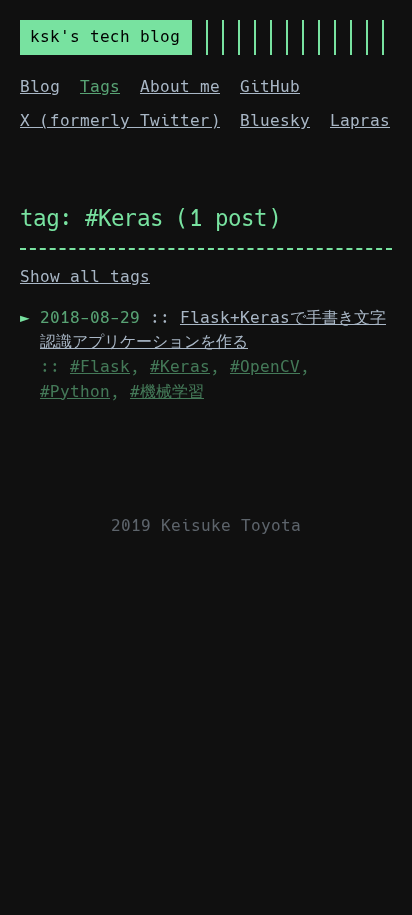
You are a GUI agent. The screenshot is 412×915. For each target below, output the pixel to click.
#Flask (100, 366)
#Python (75, 391)
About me (180, 86)
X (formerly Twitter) (120, 120)
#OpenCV (265, 366)
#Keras (180, 366)
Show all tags (85, 276)
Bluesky (275, 120)
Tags (100, 86)
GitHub (270, 86)
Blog (40, 86)
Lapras (360, 120)
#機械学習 (167, 391)
